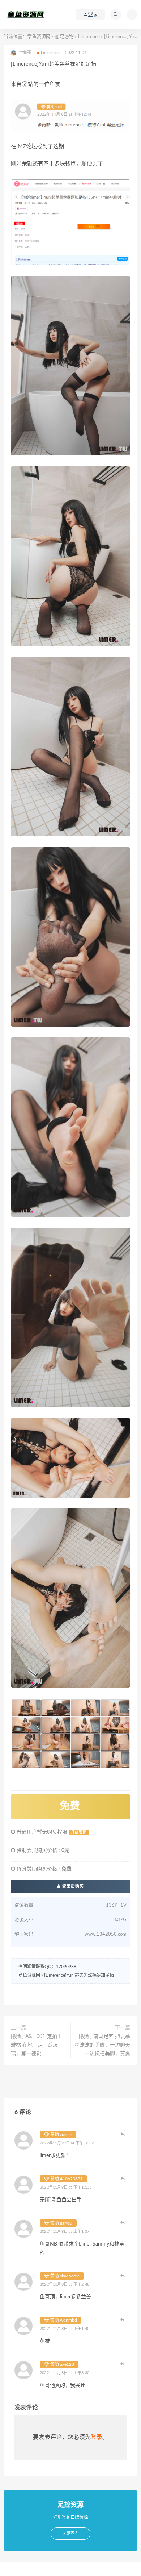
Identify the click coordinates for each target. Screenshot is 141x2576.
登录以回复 (123, 2134)
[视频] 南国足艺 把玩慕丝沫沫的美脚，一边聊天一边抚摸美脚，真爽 (102, 2045)
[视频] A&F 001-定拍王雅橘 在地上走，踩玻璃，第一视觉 (37, 2045)
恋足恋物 (64, 37)
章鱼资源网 (39, 37)
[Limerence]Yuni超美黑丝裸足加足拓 (79, 1975)
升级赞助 (79, 1832)
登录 (97, 2437)
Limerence (89, 37)
